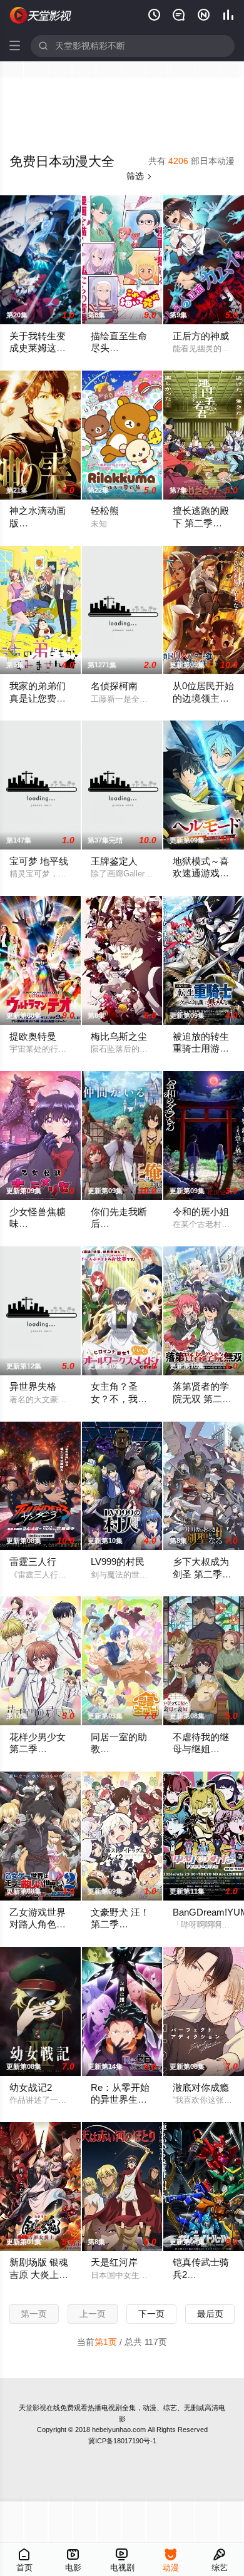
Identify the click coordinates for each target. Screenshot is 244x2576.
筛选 (140, 176)
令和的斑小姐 (201, 1212)
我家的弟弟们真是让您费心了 (38, 698)
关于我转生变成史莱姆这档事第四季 (38, 348)
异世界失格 (33, 1387)
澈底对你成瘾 (201, 2088)
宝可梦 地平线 (39, 861)
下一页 (151, 2314)
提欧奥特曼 (33, 1037)
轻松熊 (105, 511)
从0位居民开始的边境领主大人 (203, 698)
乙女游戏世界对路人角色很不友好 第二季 (39, 1925)
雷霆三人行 (33, 1562)
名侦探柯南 (114, 686)
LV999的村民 (118, 1562)
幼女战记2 (31, 2088)
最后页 (210, 2314)
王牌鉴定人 (114, 861)
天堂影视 (33, 2408)
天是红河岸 (114, 2262)
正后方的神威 (201, 336)
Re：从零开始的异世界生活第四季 (120, 2100)
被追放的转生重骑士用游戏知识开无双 (201, 1049)
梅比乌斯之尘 (119, 1037)
